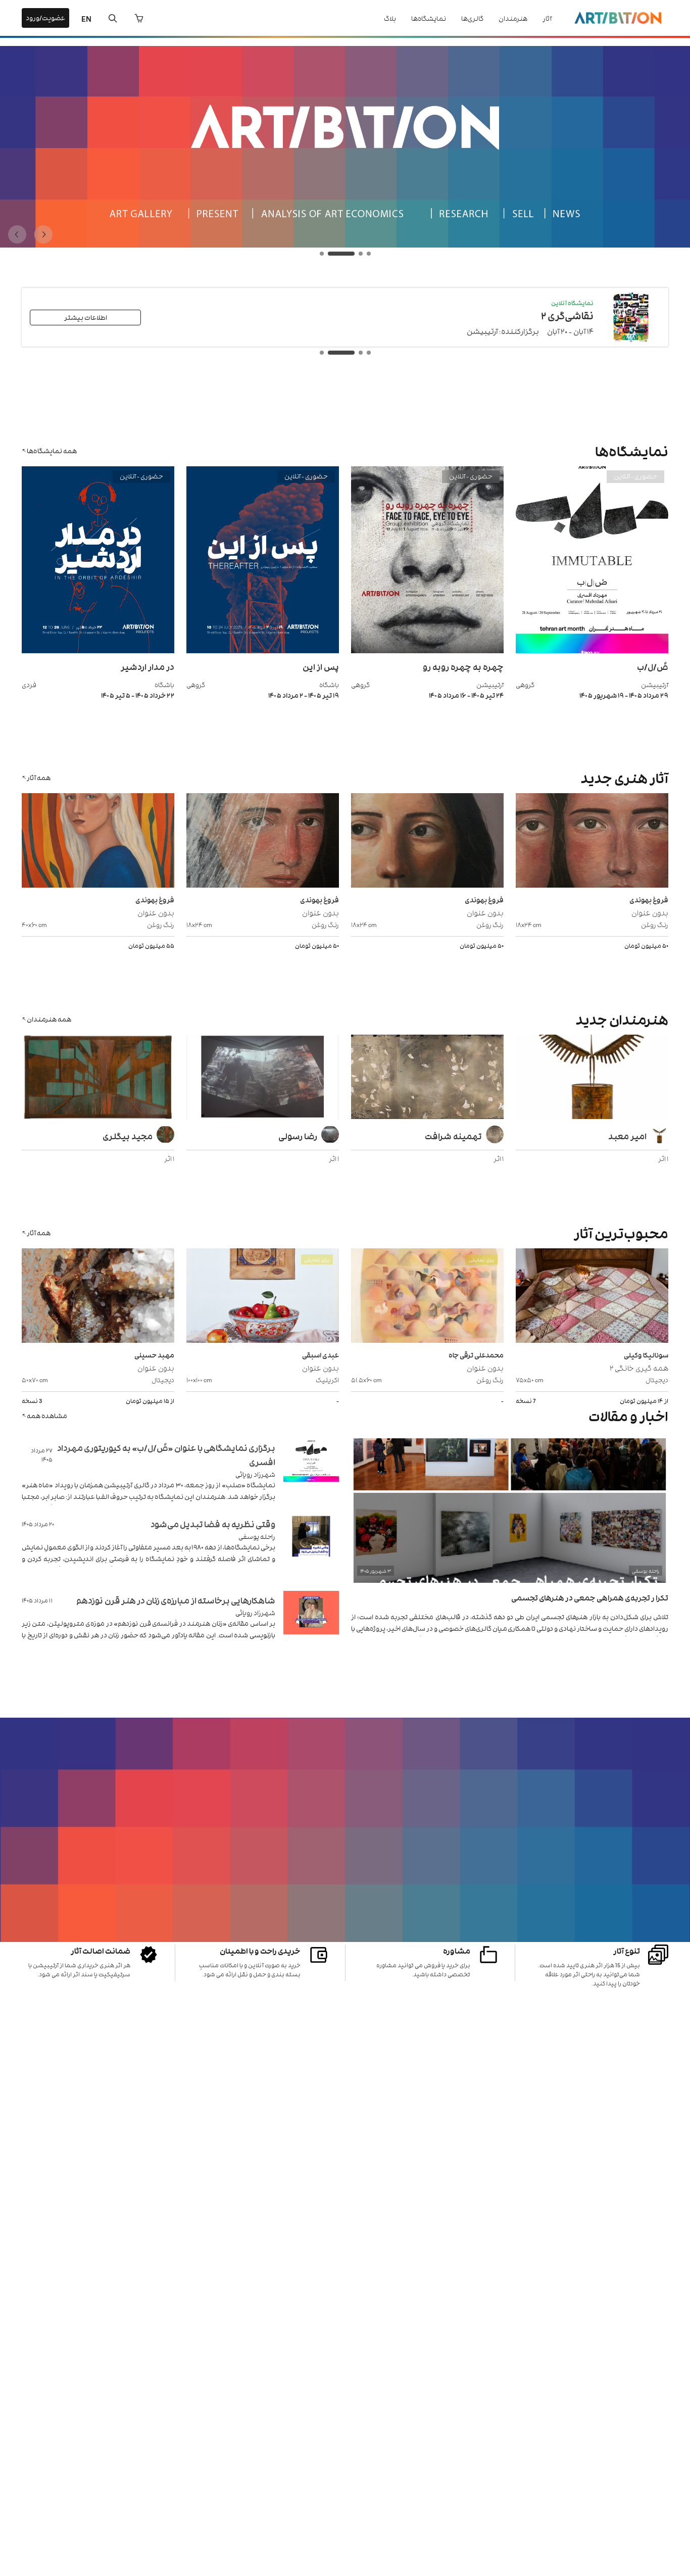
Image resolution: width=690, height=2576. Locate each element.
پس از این (321, 666)
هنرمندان (513, 18)
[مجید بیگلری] (98, 1078)
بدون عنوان (650, 912)
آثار (547, 18)
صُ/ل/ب (653, 666)
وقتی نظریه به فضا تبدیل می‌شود (213, 1524)
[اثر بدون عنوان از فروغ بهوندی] (592, 842)
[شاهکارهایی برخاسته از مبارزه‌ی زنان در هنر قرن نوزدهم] (311, 1625)
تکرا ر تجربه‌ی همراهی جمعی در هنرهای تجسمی (590, 1597)
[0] (139, 18)
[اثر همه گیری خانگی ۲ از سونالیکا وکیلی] (592, 1297)
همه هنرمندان (49, 1019)
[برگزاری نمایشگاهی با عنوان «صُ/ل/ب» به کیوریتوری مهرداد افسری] (311, 1472)
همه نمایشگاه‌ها (52, 450)
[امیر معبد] (592, 1078)
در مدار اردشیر (147, 666)
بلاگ (390, 18)
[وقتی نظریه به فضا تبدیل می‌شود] (311, 1549)
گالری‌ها (472, 18)
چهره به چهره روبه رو (463, 666)
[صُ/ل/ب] (592, 650)
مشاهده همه (47, 1415)
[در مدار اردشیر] (98, 650)
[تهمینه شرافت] (427, 1078)
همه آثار (39, 777)
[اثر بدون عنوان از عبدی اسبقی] (263, 1297)
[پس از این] (263, 650)
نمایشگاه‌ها (429, 18)
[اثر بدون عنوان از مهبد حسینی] (98, 1297)
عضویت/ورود (45, 17)
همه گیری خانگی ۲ (639, 1367)
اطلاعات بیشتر (86, 317)
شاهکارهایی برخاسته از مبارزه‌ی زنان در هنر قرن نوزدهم (176, 1600)
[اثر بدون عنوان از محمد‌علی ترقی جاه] (427, 1297)
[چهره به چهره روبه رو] (427, 650)
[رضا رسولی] (263, 1078)
